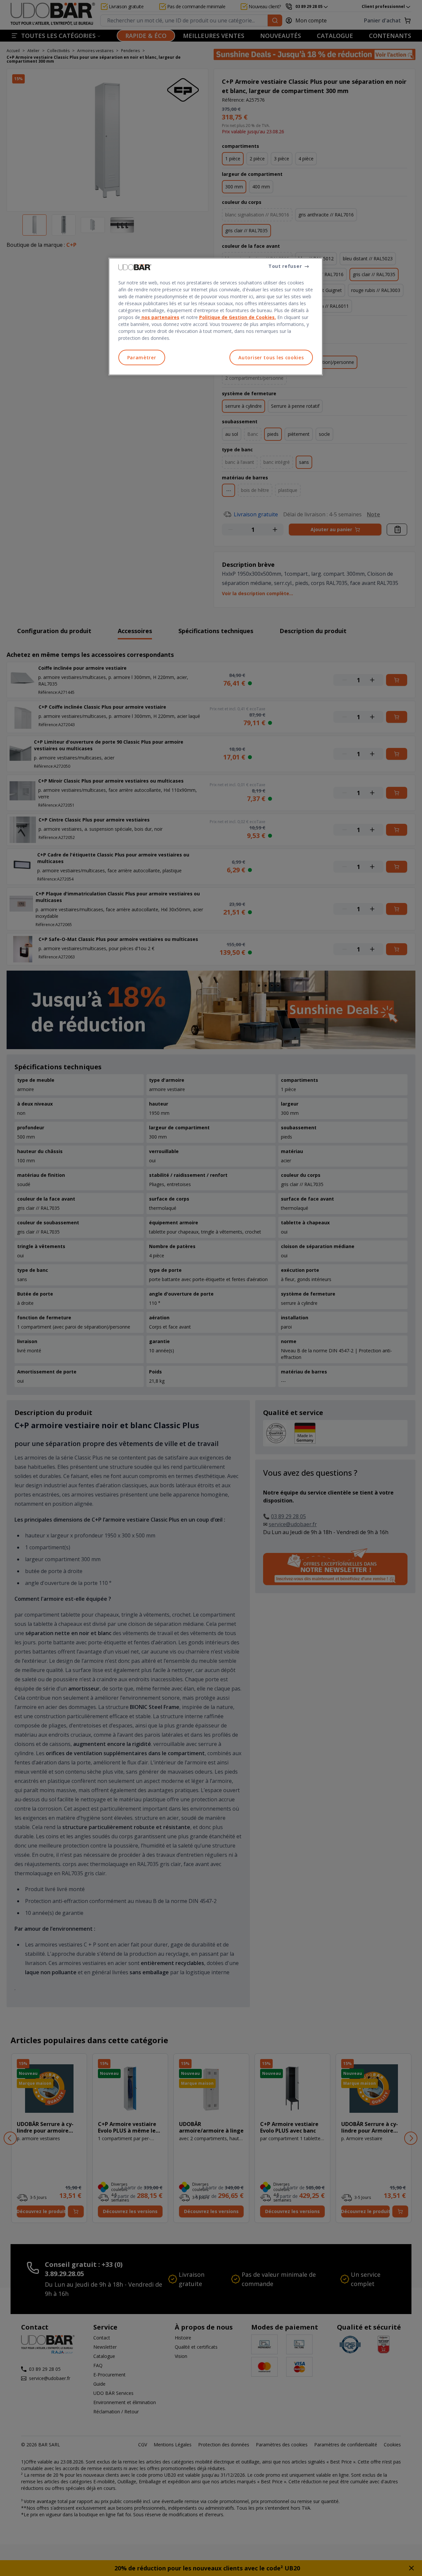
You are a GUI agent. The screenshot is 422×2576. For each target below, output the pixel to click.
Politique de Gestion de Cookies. (238, 317)
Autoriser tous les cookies (271, 357)
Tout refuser (285, 266)
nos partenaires (160, 317)
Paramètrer (142, 357)
